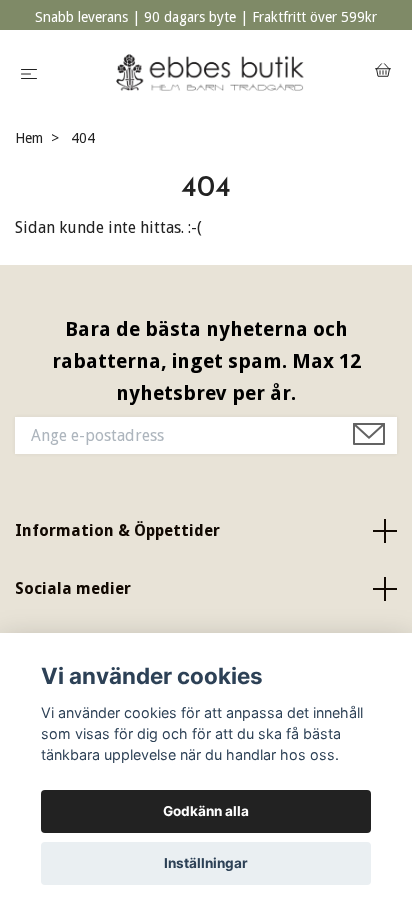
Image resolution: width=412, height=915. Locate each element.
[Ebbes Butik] (210, 72)
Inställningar (206, 863)
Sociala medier (73, 588)
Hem (29, 138)
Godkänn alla (206, 811)
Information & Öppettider (117, 530)
